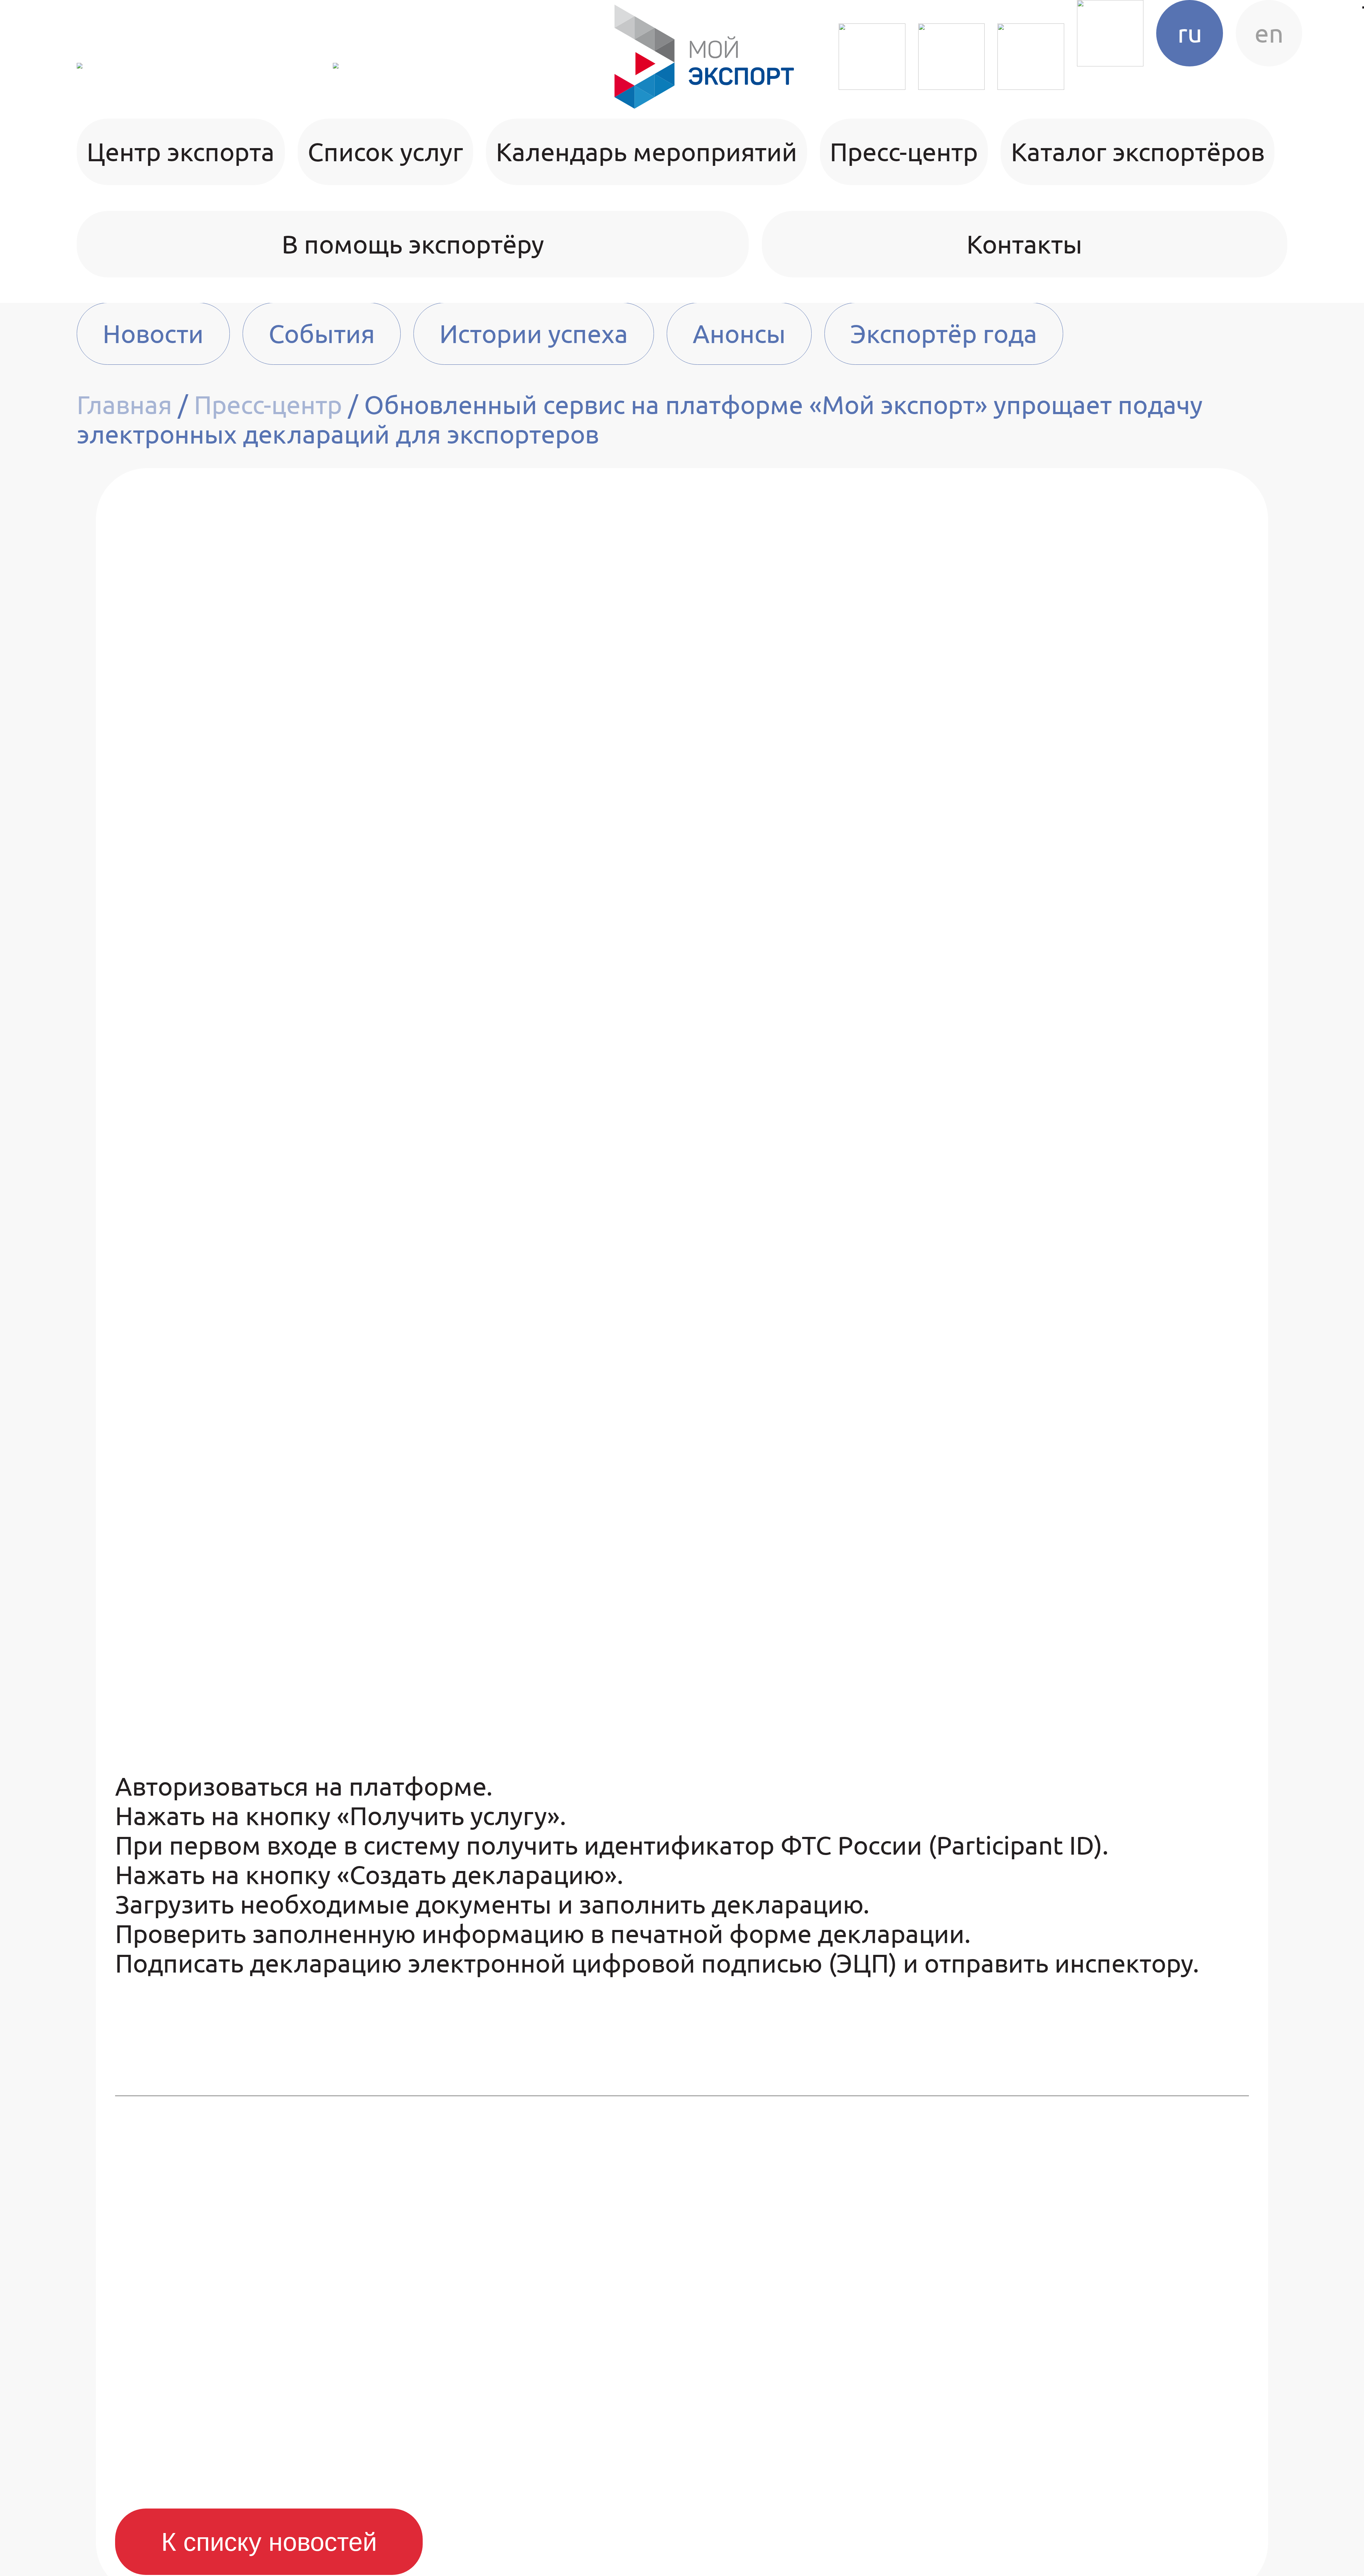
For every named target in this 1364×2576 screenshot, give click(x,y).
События (322, 334)
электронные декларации (272, 615)
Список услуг (385, 152)
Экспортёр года (944, 334)
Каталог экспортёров (1138, 152)
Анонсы (739, 334)
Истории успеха (534, 334)
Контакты (1024, 244)
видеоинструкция (1060, 1482)
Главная (124, 405)
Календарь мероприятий (646, 152)
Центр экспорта (181, 152)
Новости (153, 334)
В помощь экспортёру (413, 244)
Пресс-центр (904, 152)
